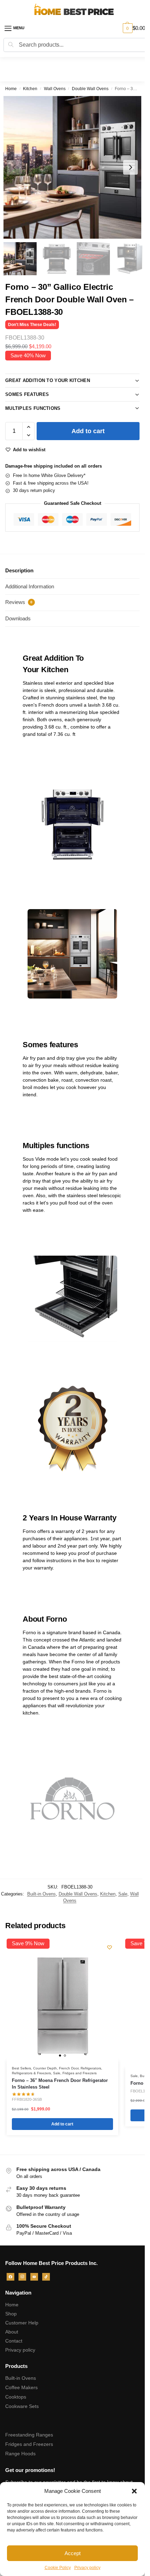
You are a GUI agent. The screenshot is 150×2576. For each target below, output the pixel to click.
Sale (123, 1894)
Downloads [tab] (18, 618)
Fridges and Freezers (80, 2073)
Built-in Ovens (42, 1894)
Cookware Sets (22, 2406)
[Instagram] (22, 2276)
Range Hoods (20, 2454)
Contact (14, 2341)
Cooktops (16, 2397)
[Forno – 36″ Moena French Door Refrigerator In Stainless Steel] (62, 2005)
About (12, 2332)
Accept (73, 2553)
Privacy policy (87, 2568)
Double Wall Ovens (90, 89)
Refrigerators (91, 2068)
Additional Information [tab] (30, 586)
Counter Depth (45, 2068)
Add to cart (88, 431)
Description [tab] (19, 570)
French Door (69, 2068)
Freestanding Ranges (29, 2435)
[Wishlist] (110, 1947)
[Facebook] (10, 2276)
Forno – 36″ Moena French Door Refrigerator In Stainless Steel (60, 2084)
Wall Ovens (55, 89)
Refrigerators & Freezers (31, 2073)
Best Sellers (21, 2068)
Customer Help (22, 2323)
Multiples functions (33, 408)
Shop (11, 2314)
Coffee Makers (21, 2387)
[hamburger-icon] (19, 28)
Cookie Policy (58, 2568)
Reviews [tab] (19, 602)
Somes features (27, 394)
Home (11, 89)
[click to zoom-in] (75, 167)
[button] (134, 2491)
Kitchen (30, 89)
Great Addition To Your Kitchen (48, 380)
